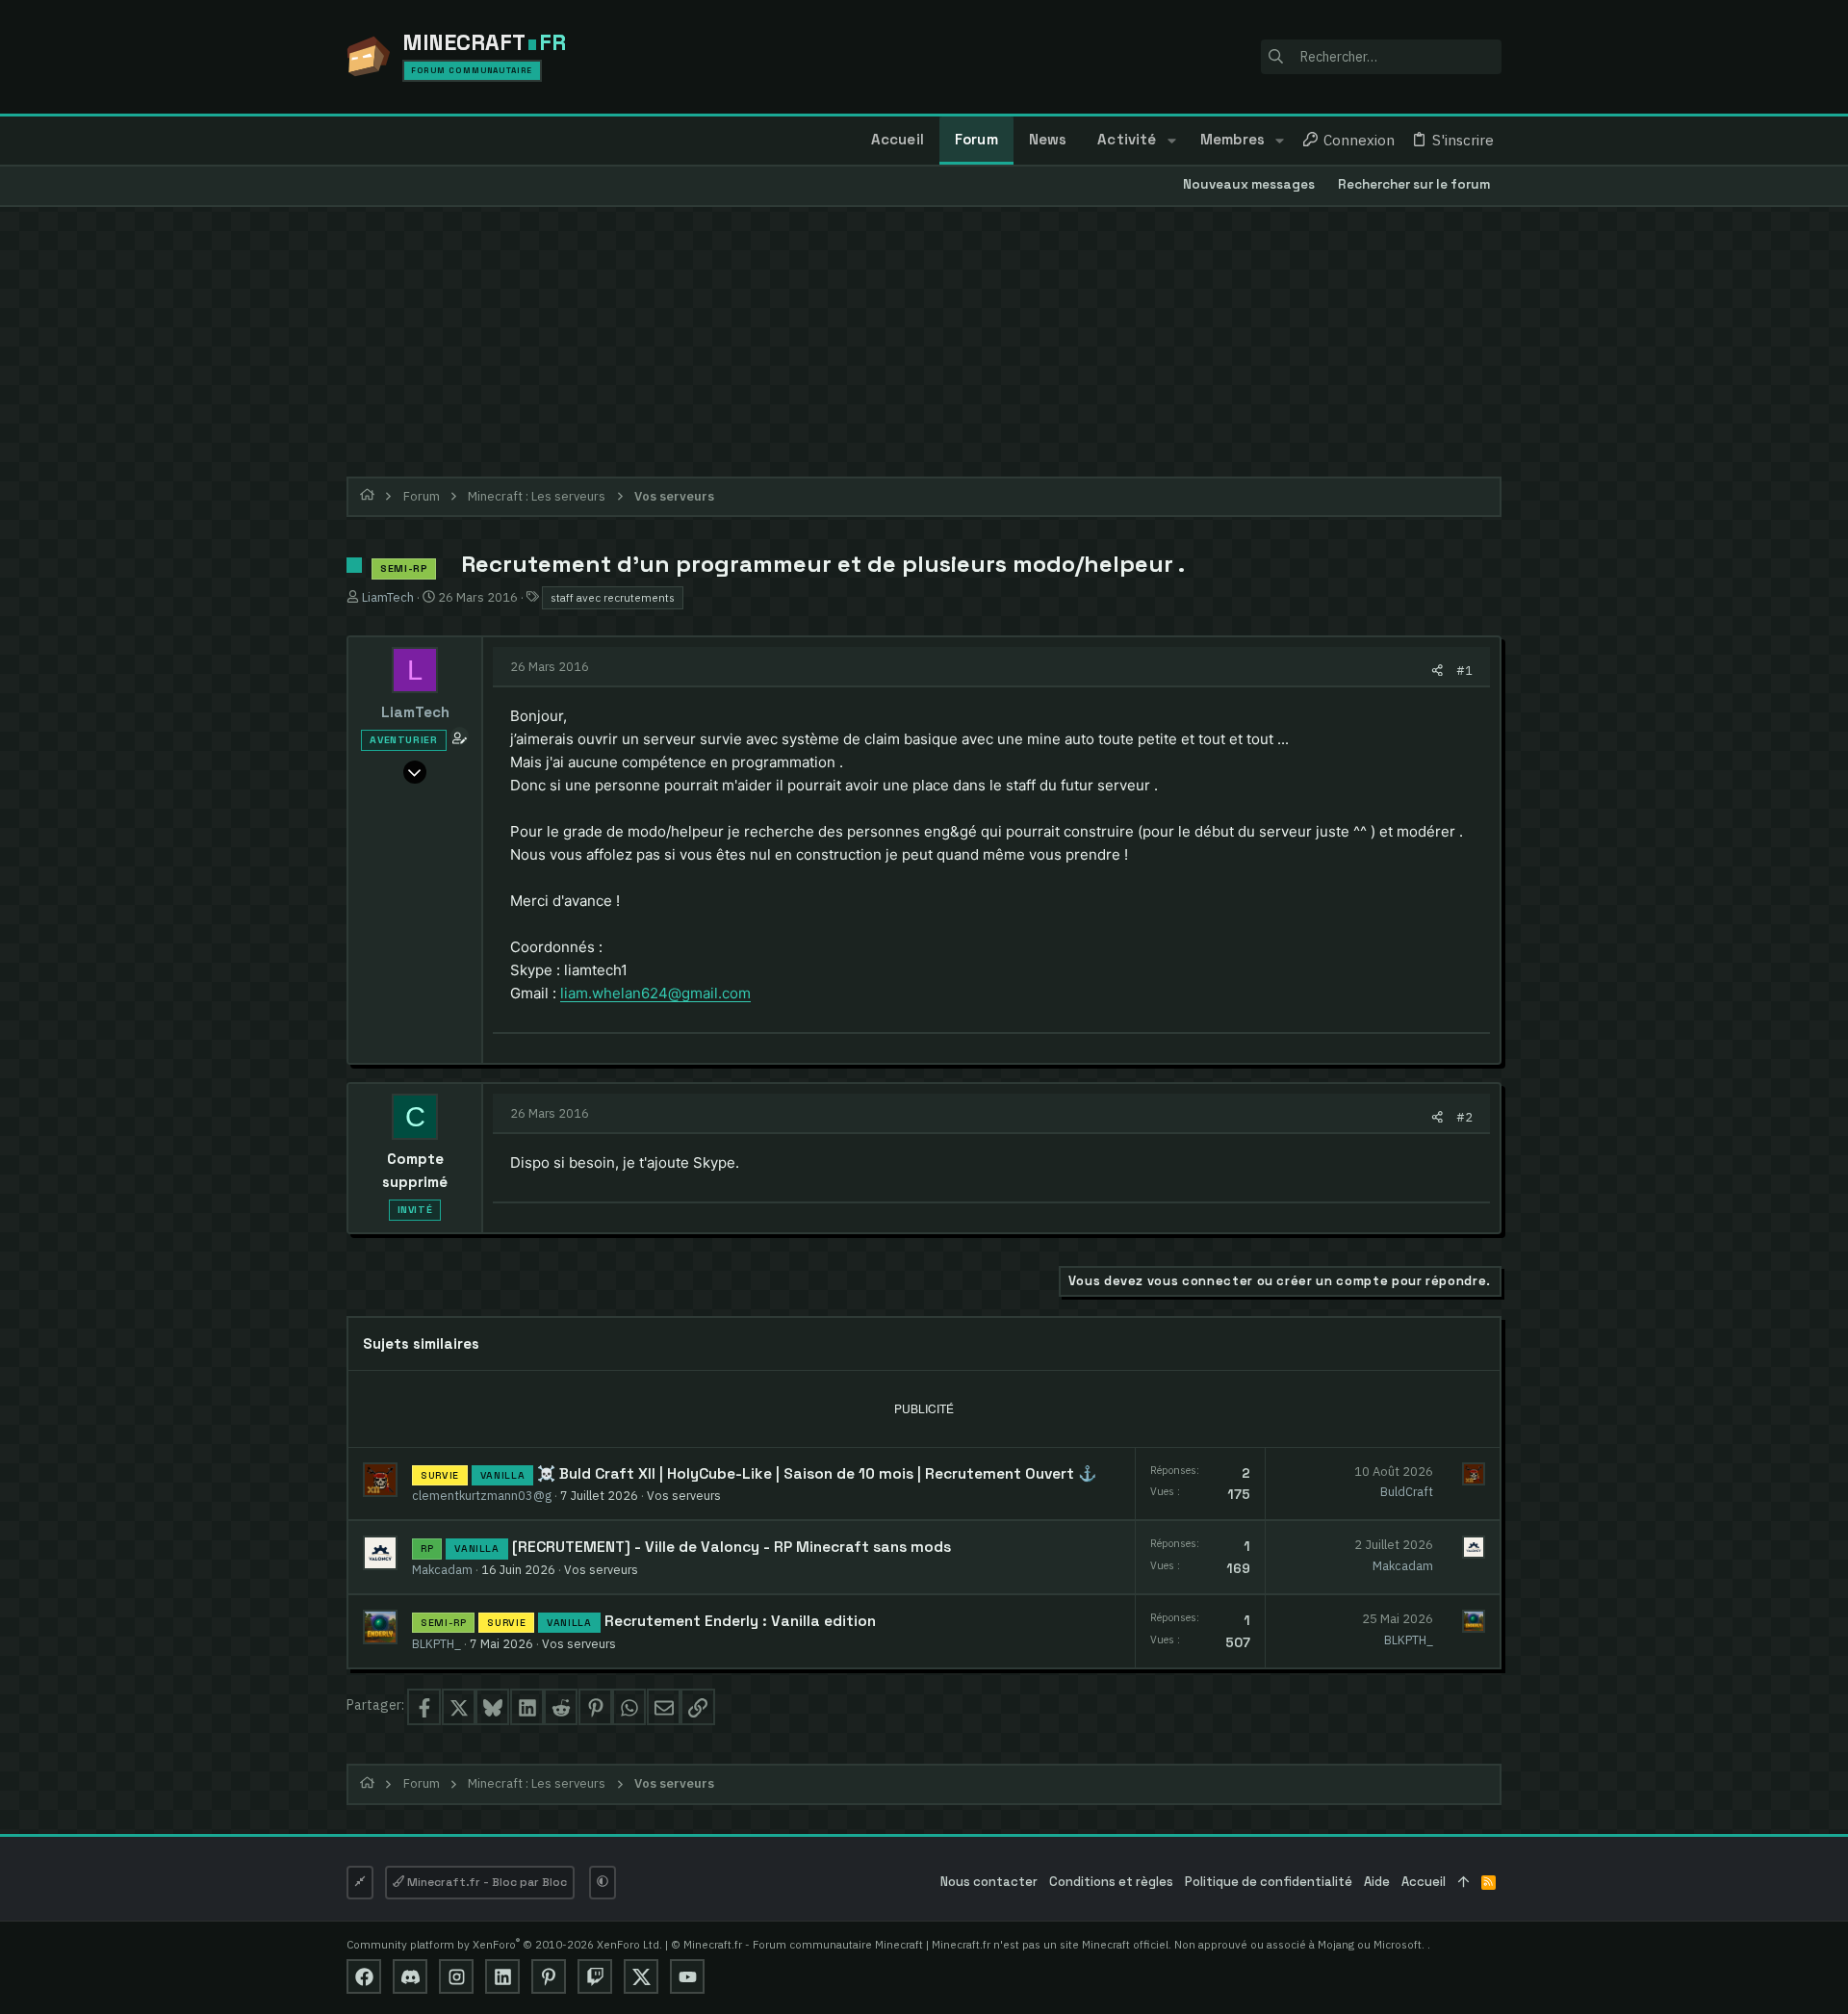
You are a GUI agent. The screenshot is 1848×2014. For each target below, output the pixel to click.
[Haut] (1463, 1883)
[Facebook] (364, 1976)
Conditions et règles (1111, 1882)
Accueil (1424, 1882)
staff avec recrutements (613, 597)
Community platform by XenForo (504, 1944)
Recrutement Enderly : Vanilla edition (740, 1621)
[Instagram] (456, 1976)
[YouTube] (687, 1976)
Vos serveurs (684, 1495)
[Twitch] (595, 1976)
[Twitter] (641, 1976)
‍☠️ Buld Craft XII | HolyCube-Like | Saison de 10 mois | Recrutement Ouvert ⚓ (817, 1474)
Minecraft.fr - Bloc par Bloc (486, 1882)
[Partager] (1437, 671)
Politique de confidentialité (1269, 1882)
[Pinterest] (549, 1976)
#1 (1464, 670)
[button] (1171, 141)
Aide (1377, 1882)
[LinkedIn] (502, 1976)
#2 (1464, 1117)
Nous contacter (989, 1882)
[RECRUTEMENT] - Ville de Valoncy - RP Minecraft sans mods (731, 1547)
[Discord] (410, 1976)
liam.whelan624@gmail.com (655, 993)
